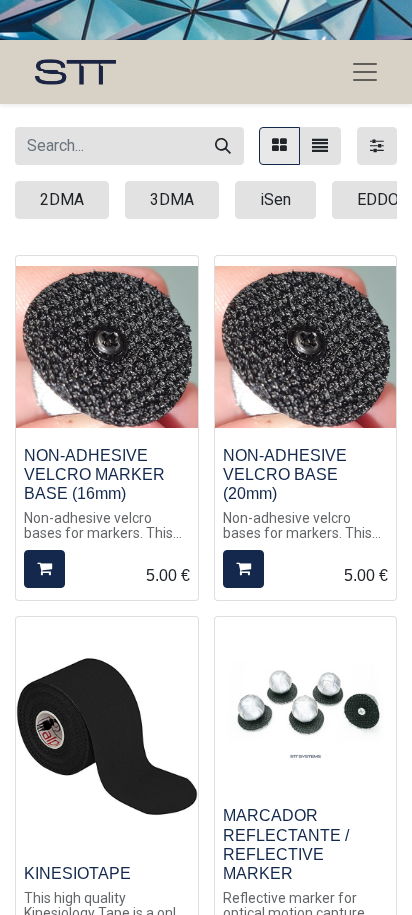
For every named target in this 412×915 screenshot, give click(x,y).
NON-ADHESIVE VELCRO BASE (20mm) (285, 474)
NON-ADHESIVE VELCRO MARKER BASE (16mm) (94, 474)
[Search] (223, 146)
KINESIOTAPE (77, 873)
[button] (44, 569)
